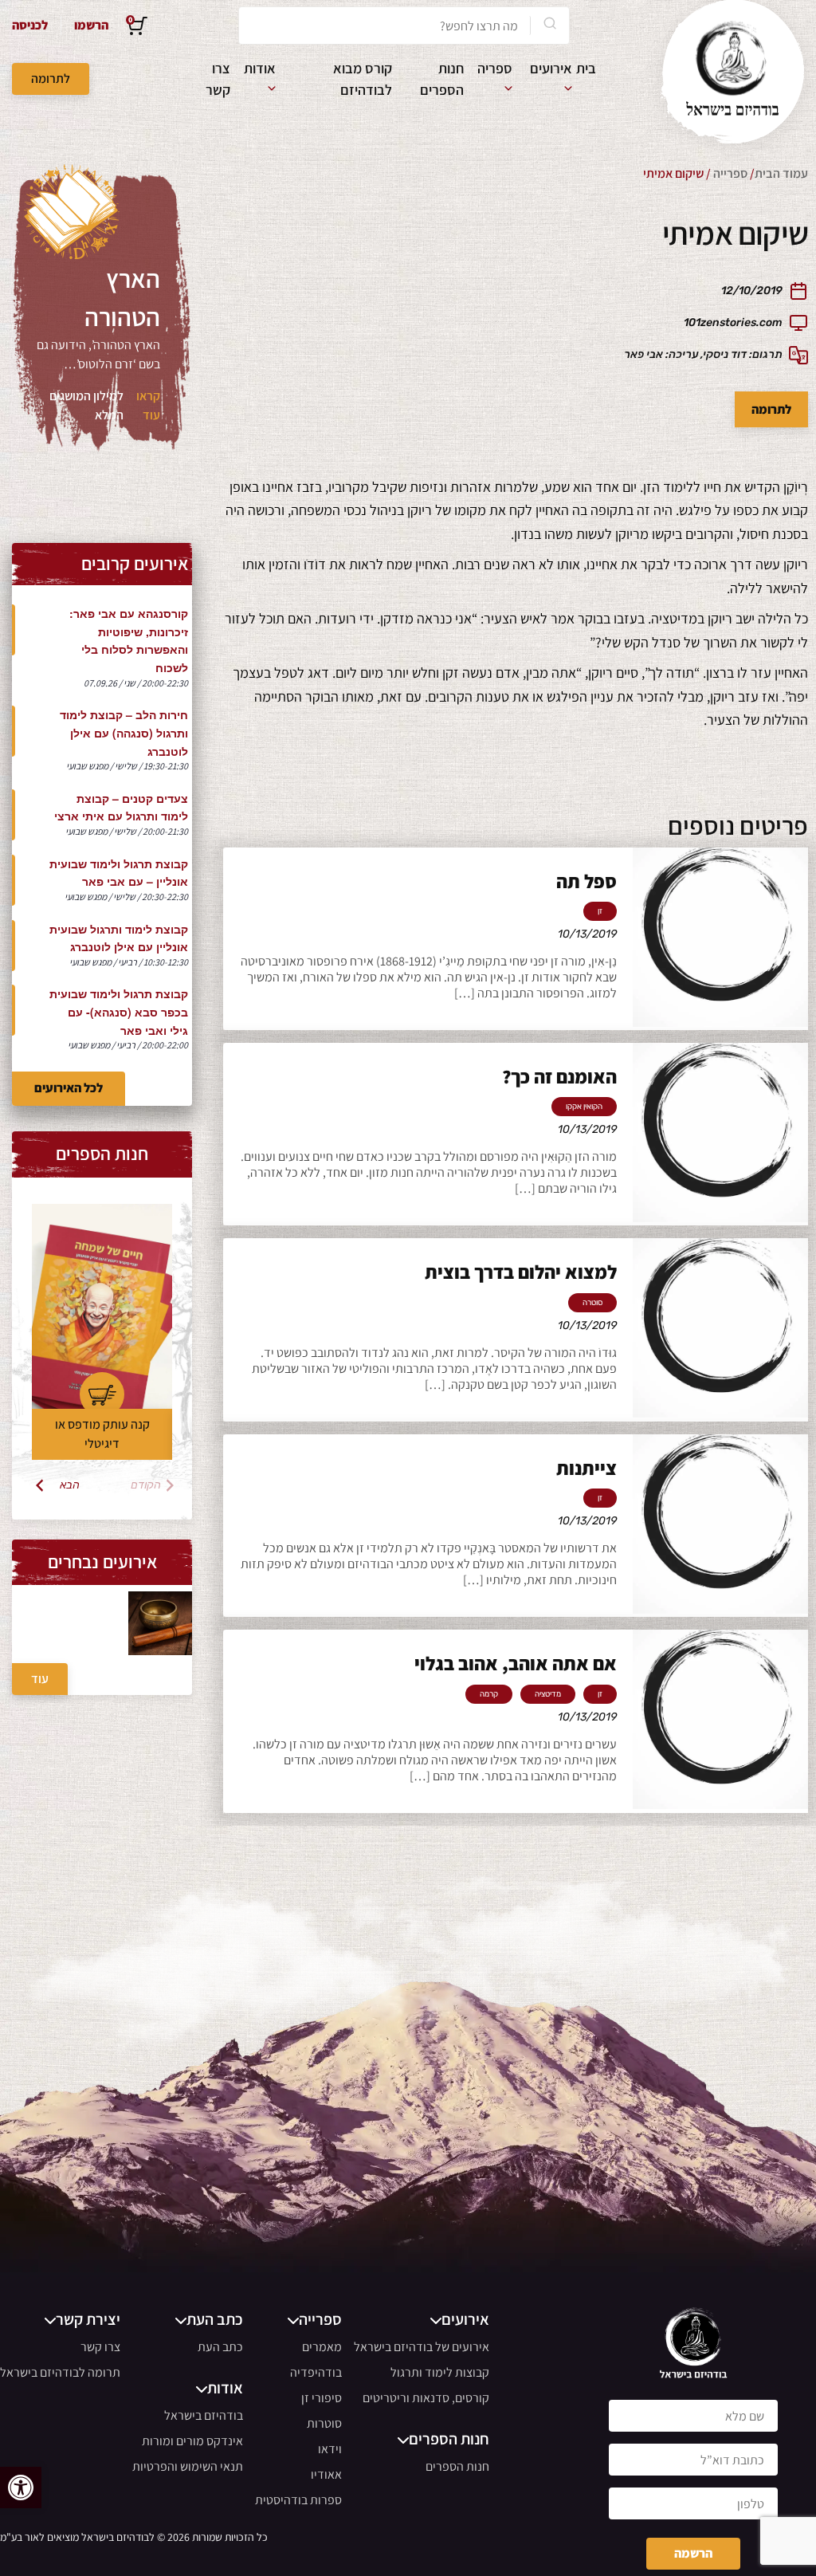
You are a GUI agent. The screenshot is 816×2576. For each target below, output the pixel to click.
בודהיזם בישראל (204, 2415)
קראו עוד (148, 405)
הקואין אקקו (584, 1107)
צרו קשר (100, 2347)
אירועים (551, 68)
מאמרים (322, 2347)
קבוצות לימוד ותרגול (440, 2372)
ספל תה (586, 881)
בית (586, 68)
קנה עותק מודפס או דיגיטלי (102, 1434)
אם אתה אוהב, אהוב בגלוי (516, 1663)
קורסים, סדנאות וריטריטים (426, 2398)
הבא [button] (70, 1485)
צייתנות (586, 1468)
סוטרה (592, 1303)
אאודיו (326, 2474)
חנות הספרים (457, 2466)
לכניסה (30, 25)
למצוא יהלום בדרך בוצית (521, 1272)
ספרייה (730, 173)
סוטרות (324, 2423)
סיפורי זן (322, 2398)
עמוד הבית (781, 173)
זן (600, 911)
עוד (40, 1679)
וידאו (330, 2449)
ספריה (495, 68)
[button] (21, 2488)
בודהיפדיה (316, 2372)
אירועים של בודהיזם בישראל (422, 2347)
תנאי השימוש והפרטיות (188, 2466)
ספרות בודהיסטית (298, 2500)
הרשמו (91, 25)
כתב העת (220, 2347)
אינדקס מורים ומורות (192, 2441)
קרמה (489, 1694)
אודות (260, 68)
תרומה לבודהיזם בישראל (60, 2372)
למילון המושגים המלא (86, 405)
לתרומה (51, 79)
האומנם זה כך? (559, 1076)
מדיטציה (548, 1694)
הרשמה (693, 2553)
